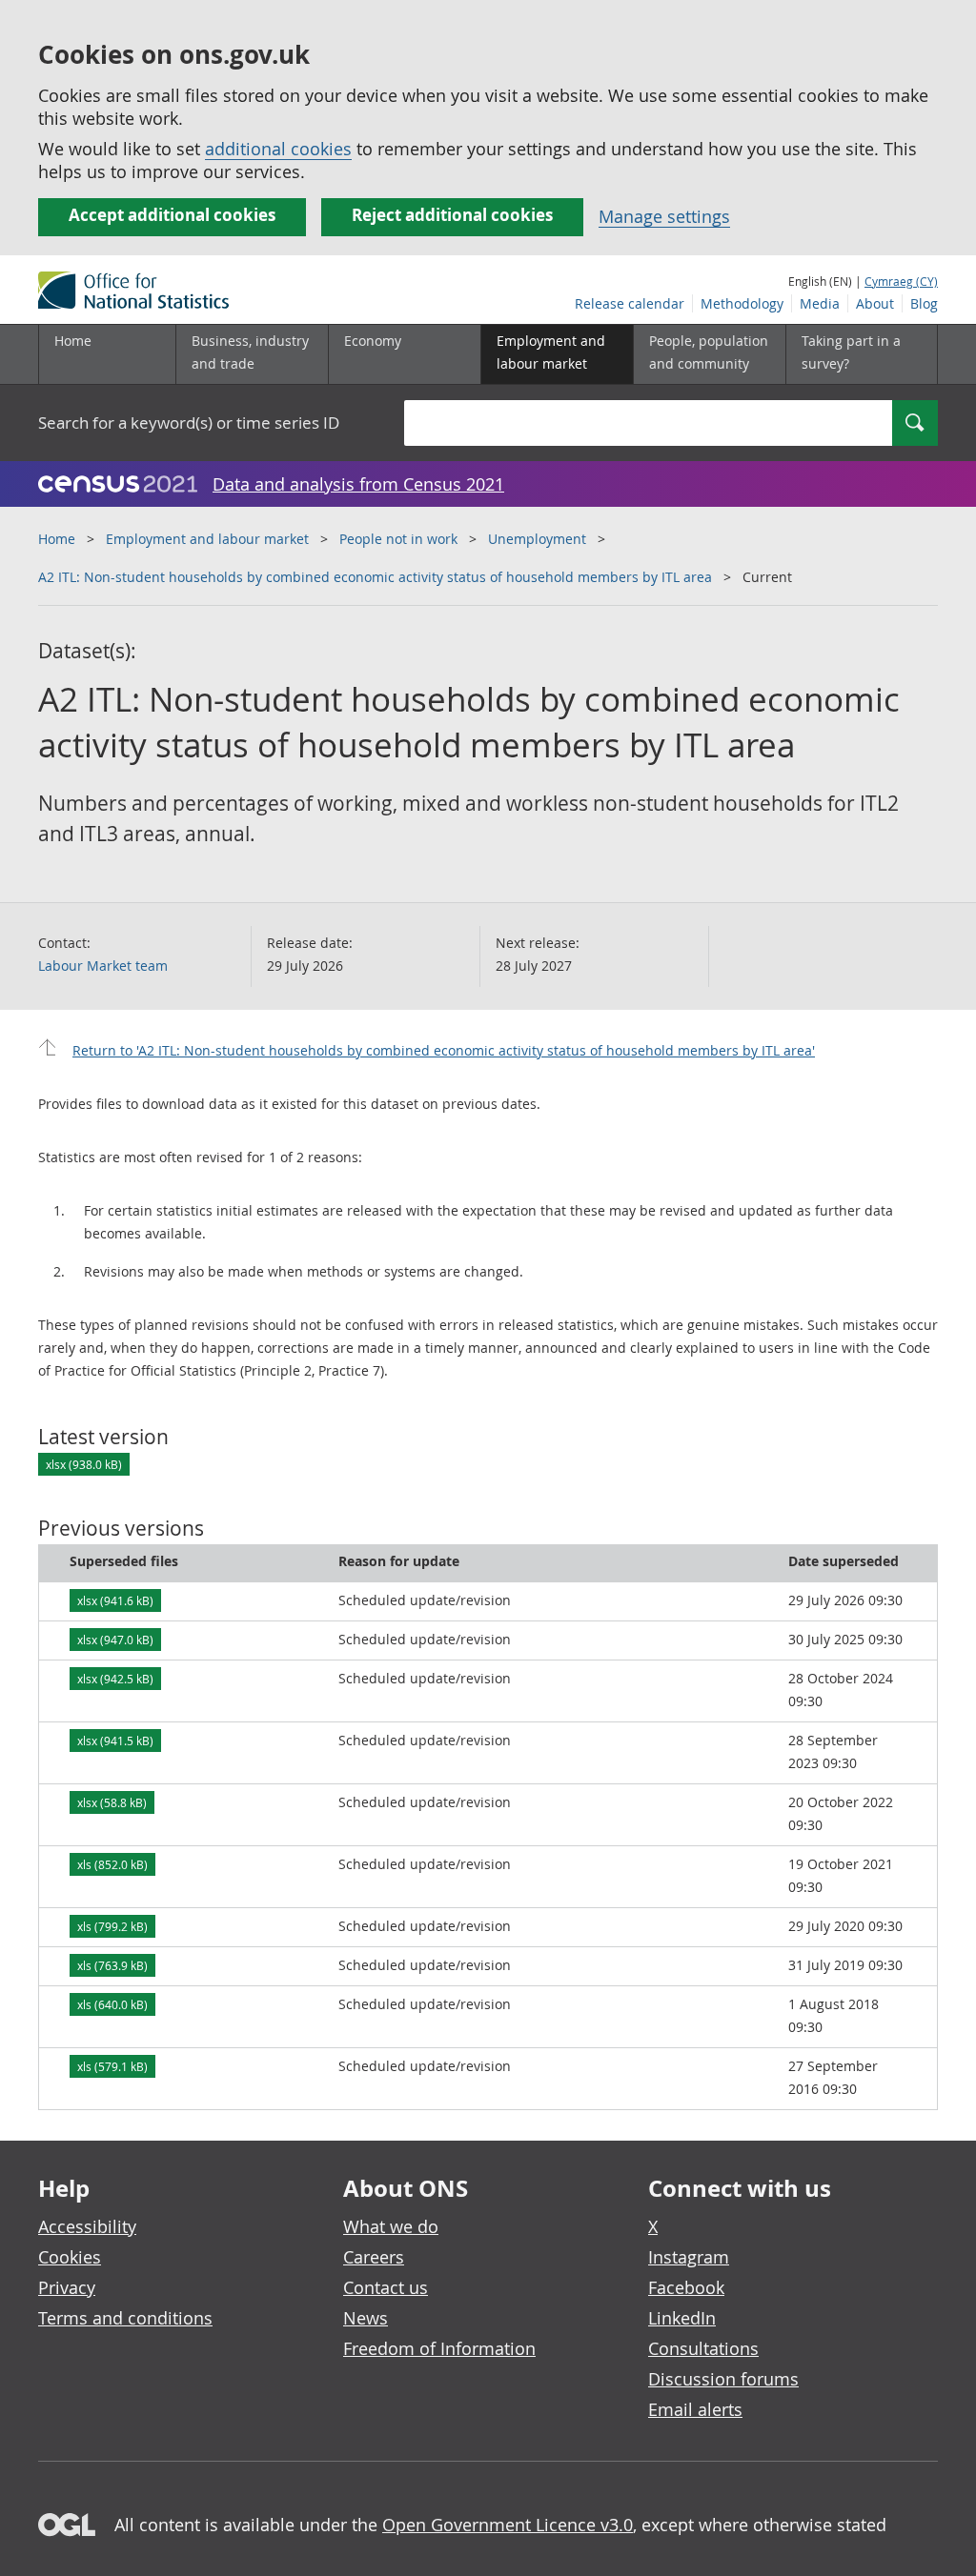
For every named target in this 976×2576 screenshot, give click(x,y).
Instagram (689, 2257)
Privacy (67, 2287)
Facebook (686, 2287)
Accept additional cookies (172, 215)
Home (73, 341)
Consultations (703, 2348)
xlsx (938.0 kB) (84, 1464)
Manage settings (664, 216)
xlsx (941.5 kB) (115, 1741)
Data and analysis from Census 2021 (358, 484)
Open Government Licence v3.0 (508, 2525)
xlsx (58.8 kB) (112, 1802)
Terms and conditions (125, 2318)
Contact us (386, 2287)
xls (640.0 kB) (112, 2004)
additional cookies (278, 149)
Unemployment (537, 539)
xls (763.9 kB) (112, 1965)
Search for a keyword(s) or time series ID (189, 423)
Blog (924, 303)
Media (820, 303)
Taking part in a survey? (851, 352)
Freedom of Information (439, 2348)
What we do (391, 2226)
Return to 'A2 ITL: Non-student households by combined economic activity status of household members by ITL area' (444, 1050)
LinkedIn (682, 2318)
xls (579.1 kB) (112, 2066)
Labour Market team (103, 966)
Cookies (70, 2257)
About (875, 303)
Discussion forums (723, 2379)
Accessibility (87, 2226)
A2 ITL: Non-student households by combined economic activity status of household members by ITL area (375, 577)
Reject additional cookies (452, 215)
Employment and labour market (207, 539)
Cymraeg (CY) (901, 281)
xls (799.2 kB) (112, 1926)
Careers (374, 2257)
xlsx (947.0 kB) (115, 1640)
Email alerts (695, 2409)
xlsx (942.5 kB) (115, 1679)
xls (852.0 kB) (112, 1864)
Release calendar (630, 303)
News (366, 2318)
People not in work (398, 539)
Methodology (742, 303)
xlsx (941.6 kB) (115, 1600)
